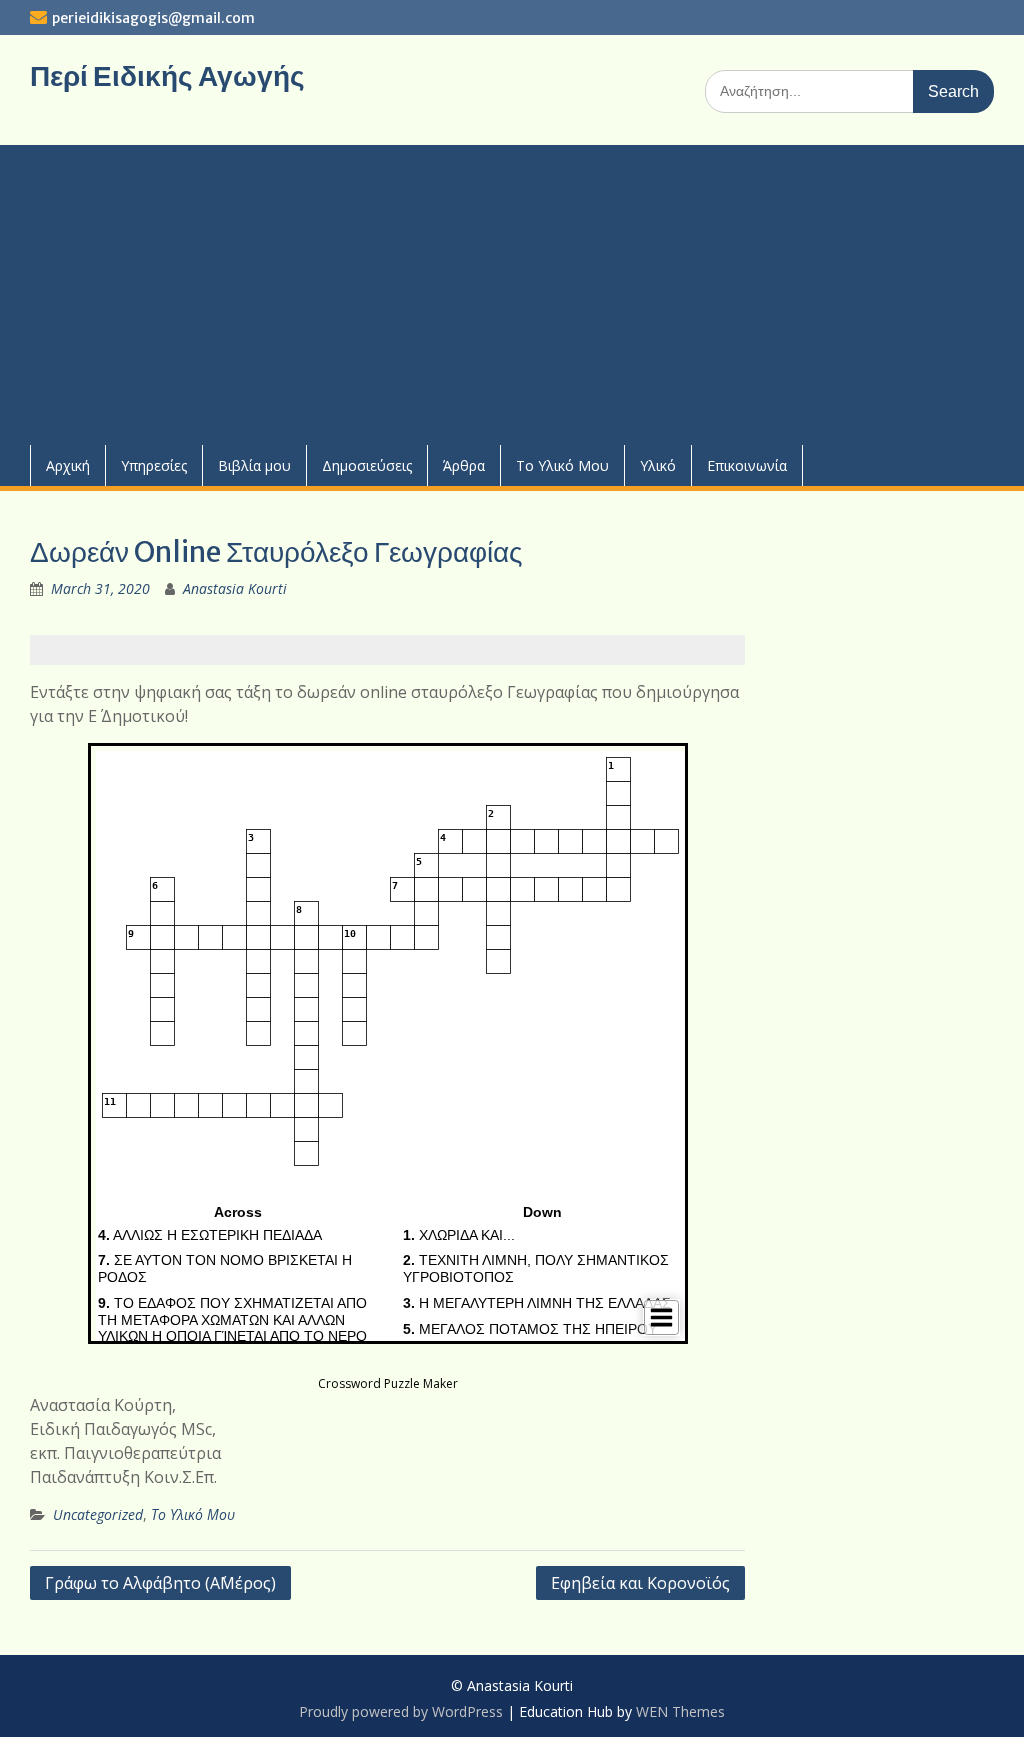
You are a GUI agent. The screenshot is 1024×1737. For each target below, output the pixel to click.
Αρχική (68, 465)
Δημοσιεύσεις (367, 465)
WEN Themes (680, 1711)
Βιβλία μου (254, 465)
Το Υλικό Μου (562, 465)
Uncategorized (98, 1514)
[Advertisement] (511, 295)
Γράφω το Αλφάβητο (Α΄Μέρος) (160, 1583)
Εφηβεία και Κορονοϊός (640, 1583)
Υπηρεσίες (154, 465)
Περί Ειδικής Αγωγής (167, 76)
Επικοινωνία (747, 465)
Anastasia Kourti (235, 588)
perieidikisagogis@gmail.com (153, 18)
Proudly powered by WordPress (401, 1711)
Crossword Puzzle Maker (388, 1383)
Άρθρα (464, 465)
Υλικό (658, 465)
